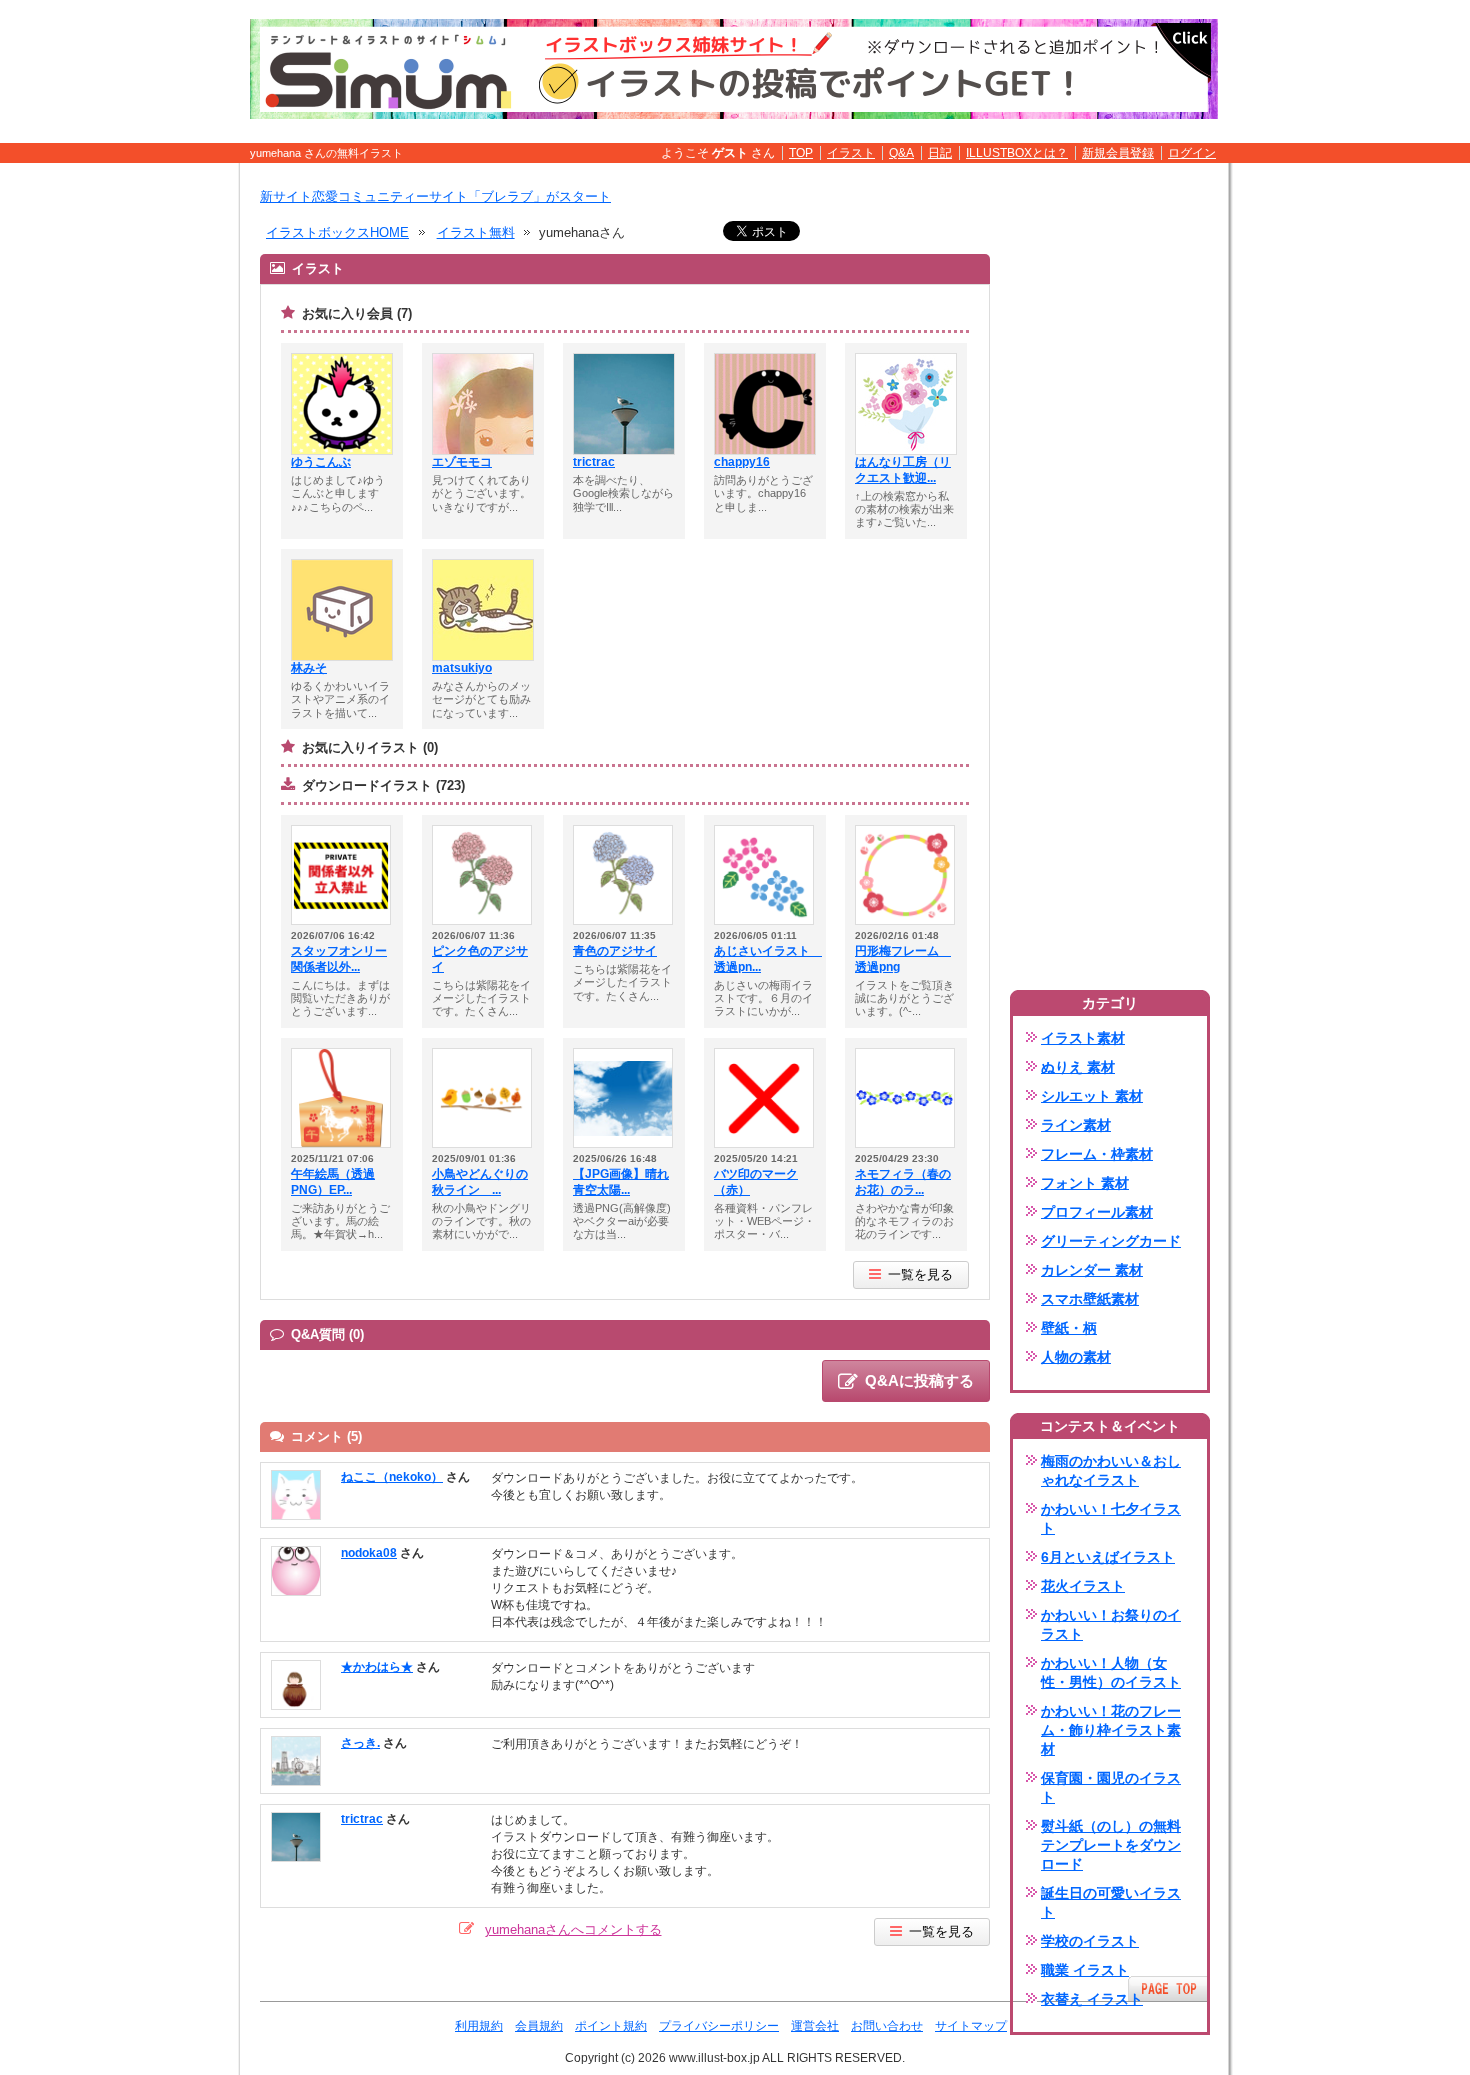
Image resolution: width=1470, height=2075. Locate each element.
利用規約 (479, 2026)
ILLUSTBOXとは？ (1017, 153)
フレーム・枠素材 (1097, 1154)
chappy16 (742, 462)
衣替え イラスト (1092, 1999)
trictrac (594, 462)
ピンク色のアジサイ (480, 959)
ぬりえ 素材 (1078, 1067)
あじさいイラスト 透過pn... (765, 959)
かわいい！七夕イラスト (1111, 1518)
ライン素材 (1076, 1125)
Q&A (901, 153)
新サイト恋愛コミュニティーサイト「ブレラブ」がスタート (435, 196)
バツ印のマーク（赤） (756, 1182)
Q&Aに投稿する (919, 1380)
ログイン (1192, 153)
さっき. (360, 1743)
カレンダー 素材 (1092, 1270)
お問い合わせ (887, 2026)
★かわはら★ (377, 1667)
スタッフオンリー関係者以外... (339, 959)
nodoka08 (369, 1553)
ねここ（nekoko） (392, 1477)
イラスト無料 (476, 232)
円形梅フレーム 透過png (903, 959)
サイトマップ (971, 2026)
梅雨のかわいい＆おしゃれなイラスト (1111, 1470)
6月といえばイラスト (1108, 1557)
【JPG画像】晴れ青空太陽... (621, 1182)
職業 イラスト (1085, 1970)
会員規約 (539, 2026)
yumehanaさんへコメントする (573, 1929)
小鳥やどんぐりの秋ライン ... (480, 1182)
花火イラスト (1083, 1586)
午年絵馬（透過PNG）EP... (333, 1182)
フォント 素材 (1085, 1183)
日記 (940, 153)
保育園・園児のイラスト (1111, 1787)
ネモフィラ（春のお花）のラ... (903, 1182)
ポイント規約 (611, 2026)
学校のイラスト (1090, 1941)
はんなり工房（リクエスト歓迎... (903, 470)
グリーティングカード (1111, 1241)
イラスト (851, 153)
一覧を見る (920, 1274)
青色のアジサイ (615, 951)
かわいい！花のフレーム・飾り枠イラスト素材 (1111, 1730)
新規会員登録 (1118, 153)
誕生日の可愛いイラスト (1111, 1902)
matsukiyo (462, 668)
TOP (801, 153)
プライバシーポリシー (719, 2026)
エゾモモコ (462, 462)
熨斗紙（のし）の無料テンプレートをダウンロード (1111, 1845)
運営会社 (815, 2026)
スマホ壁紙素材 (1090, 1299)
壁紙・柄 (1069, 1328)
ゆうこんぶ (321, 462)
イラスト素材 (1083, 1038)
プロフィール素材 (1097, 1212)
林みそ (309, 668)
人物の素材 (1076, 1357)
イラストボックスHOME (337, 232)
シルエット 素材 (1092, 1096)
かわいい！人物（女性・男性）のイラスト (1111, 1672)
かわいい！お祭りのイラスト (1111, 1624)
